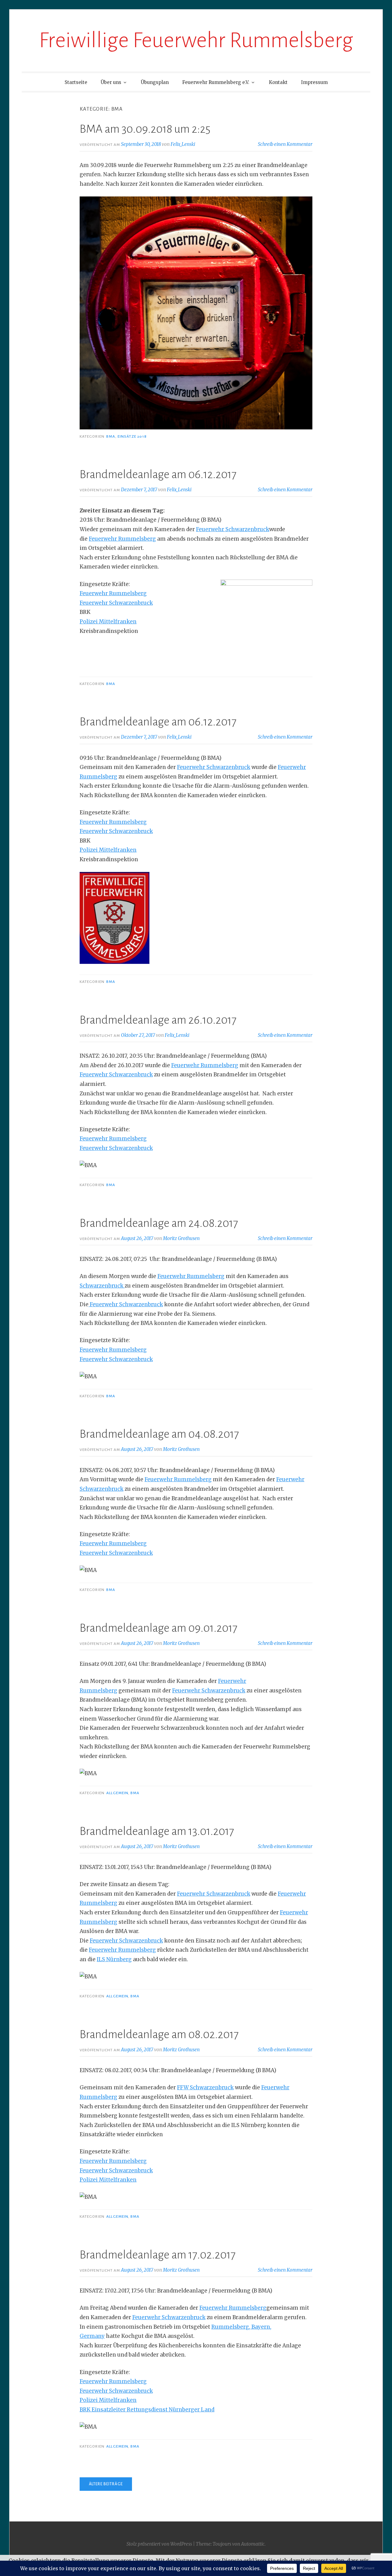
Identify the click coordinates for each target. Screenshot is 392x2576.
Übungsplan (155, 82)
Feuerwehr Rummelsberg (122, 539)
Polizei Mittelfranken (108, 622)
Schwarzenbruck (102, 1286)
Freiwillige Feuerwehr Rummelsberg (196, 40)
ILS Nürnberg (114, 1959)
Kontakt (278, 82)
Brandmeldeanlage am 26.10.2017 (158, 1020)
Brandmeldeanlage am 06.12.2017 (158, 474)
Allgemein (117, 1793)
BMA (111, 436)
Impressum (314, 82)
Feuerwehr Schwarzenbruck (233, 529)
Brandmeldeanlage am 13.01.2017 (157, 1831)
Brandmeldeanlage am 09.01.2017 (158, 1628)
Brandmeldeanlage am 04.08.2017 (159, 1434)
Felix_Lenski (183, 144)
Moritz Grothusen (181, 1238)
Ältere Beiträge (106, 2484)
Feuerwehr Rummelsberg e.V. (216, 82)
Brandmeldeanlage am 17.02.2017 (158, 2255)
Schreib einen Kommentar (285, 144)
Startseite (76, 82)
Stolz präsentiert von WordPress (159, 2544)
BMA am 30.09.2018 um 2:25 (145, 129)
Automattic (253, 2544)
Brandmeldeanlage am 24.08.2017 (159, 1223)
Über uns (111, 82)
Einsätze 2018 (132, 436)
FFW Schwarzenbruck (205, 2087)
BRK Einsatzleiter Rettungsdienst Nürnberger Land (147, 2410)
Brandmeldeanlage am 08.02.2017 (159, 2034)
